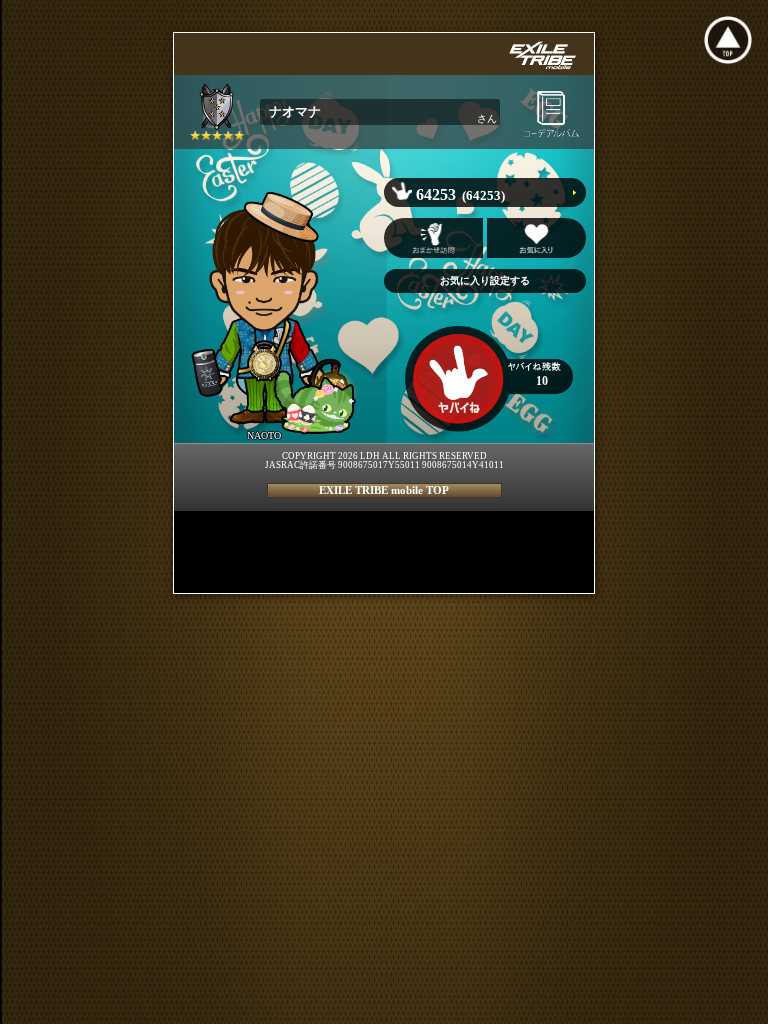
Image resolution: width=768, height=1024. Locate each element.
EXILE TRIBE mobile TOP (384, 490)
